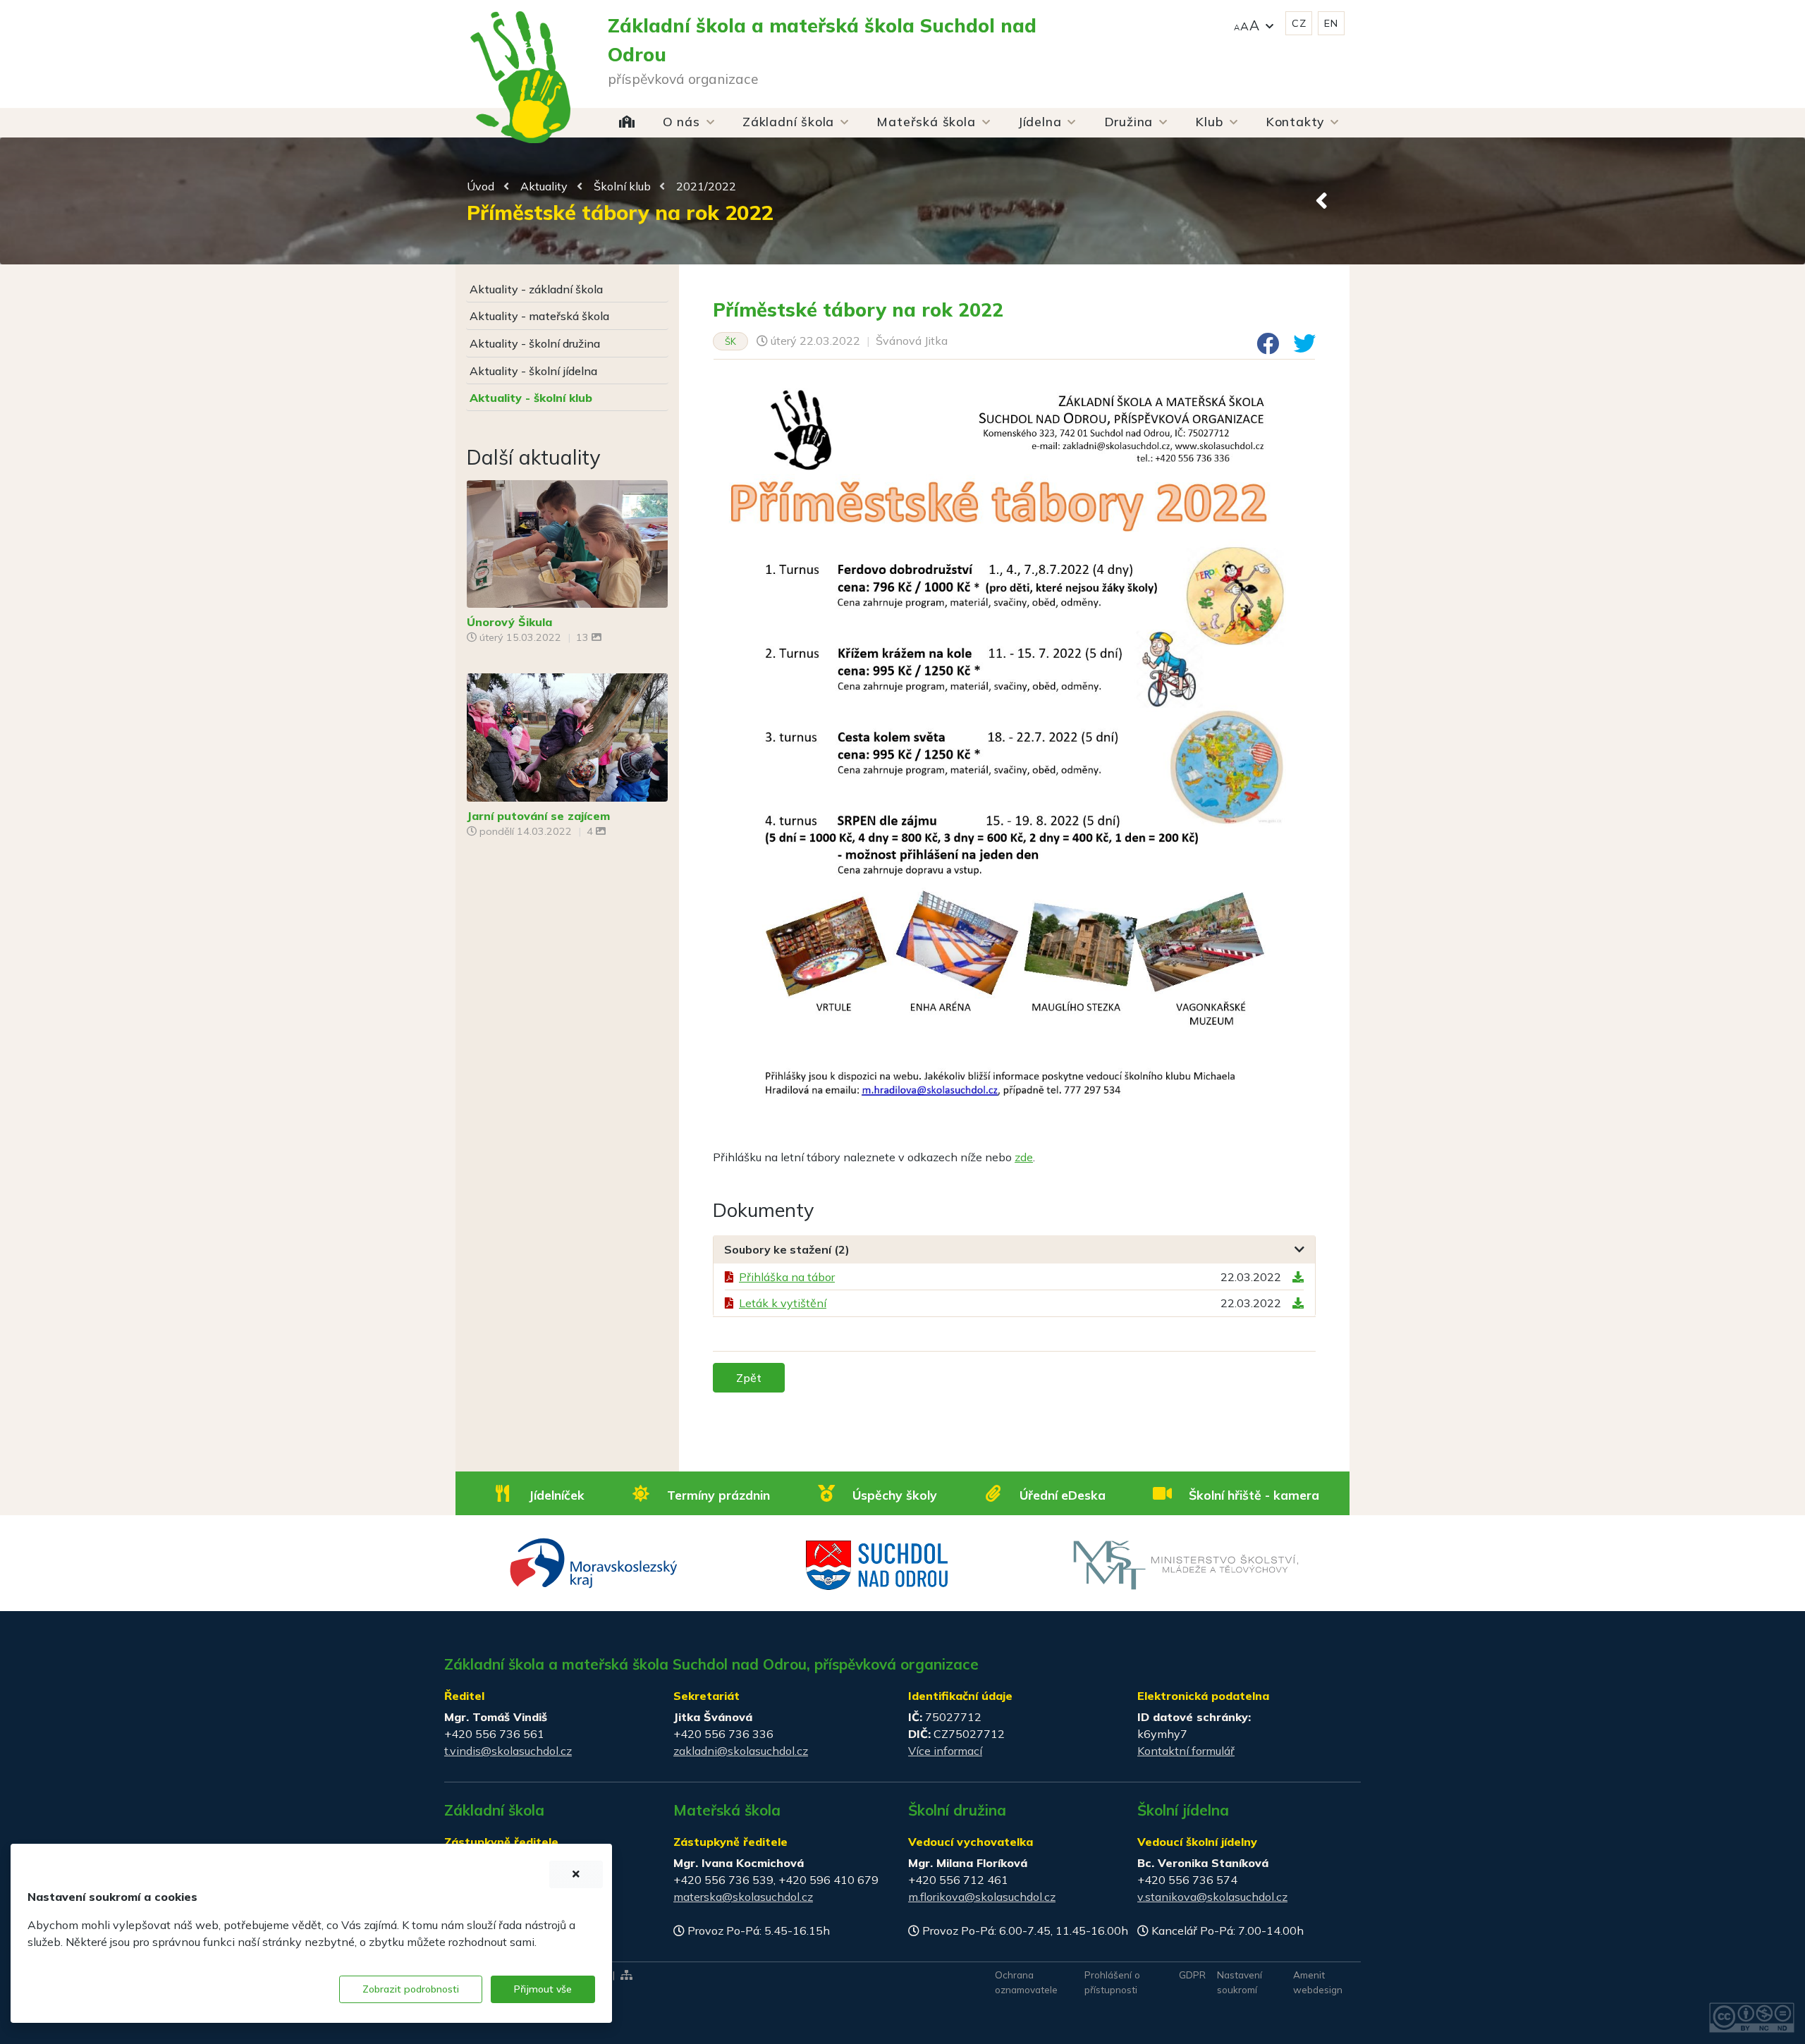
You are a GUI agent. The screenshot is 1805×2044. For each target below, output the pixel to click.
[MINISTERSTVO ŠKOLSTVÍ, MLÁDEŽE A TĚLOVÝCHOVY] (1186, 1564)
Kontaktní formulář (1186, 1751)
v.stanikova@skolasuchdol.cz (1212, 1897)
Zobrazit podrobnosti (411, 1989)
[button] (1254, 24)
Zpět (749, 1378)
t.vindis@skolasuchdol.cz (508, 1751)
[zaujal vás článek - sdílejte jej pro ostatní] (1262, 348)
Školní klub (622, 186)
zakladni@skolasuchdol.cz (741, 1751)
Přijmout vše (543, 1989)
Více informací (945, 1751)
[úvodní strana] (520, 49)
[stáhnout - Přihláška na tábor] (1298, 1277)
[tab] (1014, 1250)
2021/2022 (706, 186)
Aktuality (544, 186)
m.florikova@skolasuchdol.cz (982, 1897)
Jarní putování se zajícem (538, 816)
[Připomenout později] (576, 1874)
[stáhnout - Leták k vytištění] (1298, 1303)
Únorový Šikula (509, 622)
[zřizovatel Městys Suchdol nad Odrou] (877, 1564)
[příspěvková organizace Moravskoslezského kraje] (594, 1562)
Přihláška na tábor (787, 1277)
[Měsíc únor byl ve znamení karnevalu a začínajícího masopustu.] (567, 542)
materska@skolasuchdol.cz (743, 1897)
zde (1024, 1157)
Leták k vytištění (783, 1303)
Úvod (481, 186)
